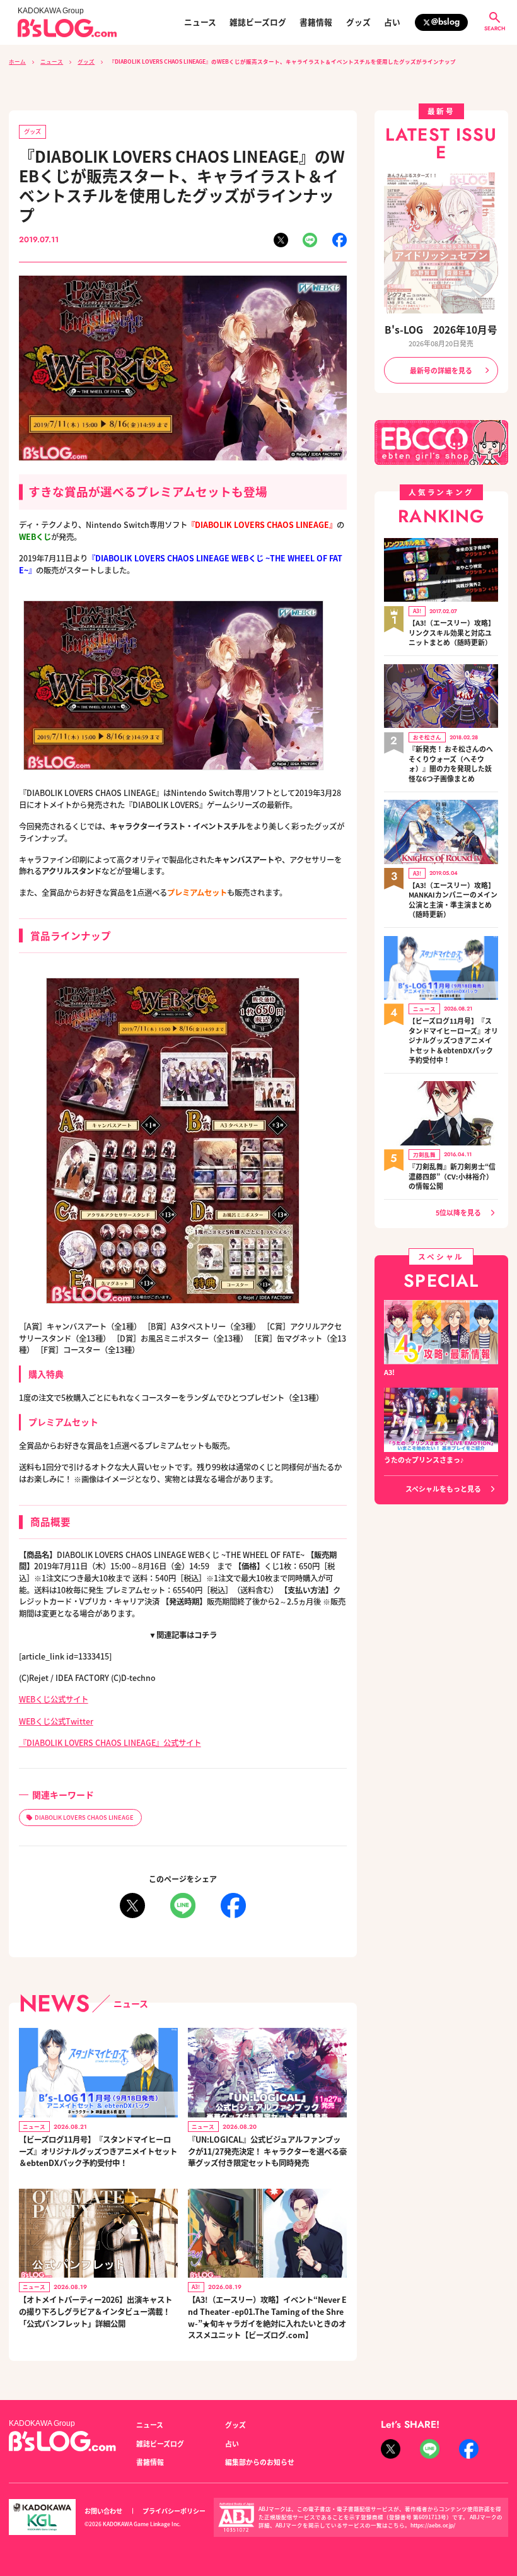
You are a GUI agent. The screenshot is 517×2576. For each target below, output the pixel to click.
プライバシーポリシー (174, 2511)
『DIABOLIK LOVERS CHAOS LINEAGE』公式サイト (110, 1743)
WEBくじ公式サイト (54, 1699)
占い (392, 22)
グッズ (358, 22)
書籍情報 (316, 22)
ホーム (17, 61)
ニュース (200, 22)
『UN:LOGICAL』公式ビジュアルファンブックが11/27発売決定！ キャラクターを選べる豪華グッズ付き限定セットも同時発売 (267, 2151)
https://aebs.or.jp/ (433, 2525)
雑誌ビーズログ (258, 22)
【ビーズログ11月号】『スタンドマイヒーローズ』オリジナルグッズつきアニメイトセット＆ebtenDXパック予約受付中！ (98, 2151)
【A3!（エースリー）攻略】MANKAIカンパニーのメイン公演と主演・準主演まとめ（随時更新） (453, 900)
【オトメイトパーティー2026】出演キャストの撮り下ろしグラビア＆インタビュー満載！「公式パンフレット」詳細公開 (96, 2311)
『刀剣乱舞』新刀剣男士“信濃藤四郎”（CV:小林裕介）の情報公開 (452, 1176)
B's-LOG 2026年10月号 (441, 329)
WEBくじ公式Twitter (56, 1721)
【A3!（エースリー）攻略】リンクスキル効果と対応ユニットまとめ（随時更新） (452, 633)
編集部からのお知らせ (260, 2462)
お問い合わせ (103, 2511)
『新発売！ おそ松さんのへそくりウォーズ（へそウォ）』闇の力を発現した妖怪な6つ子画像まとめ (451, 764)
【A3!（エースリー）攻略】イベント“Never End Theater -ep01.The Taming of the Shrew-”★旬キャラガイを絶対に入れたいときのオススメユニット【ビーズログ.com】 (267, 2317)
